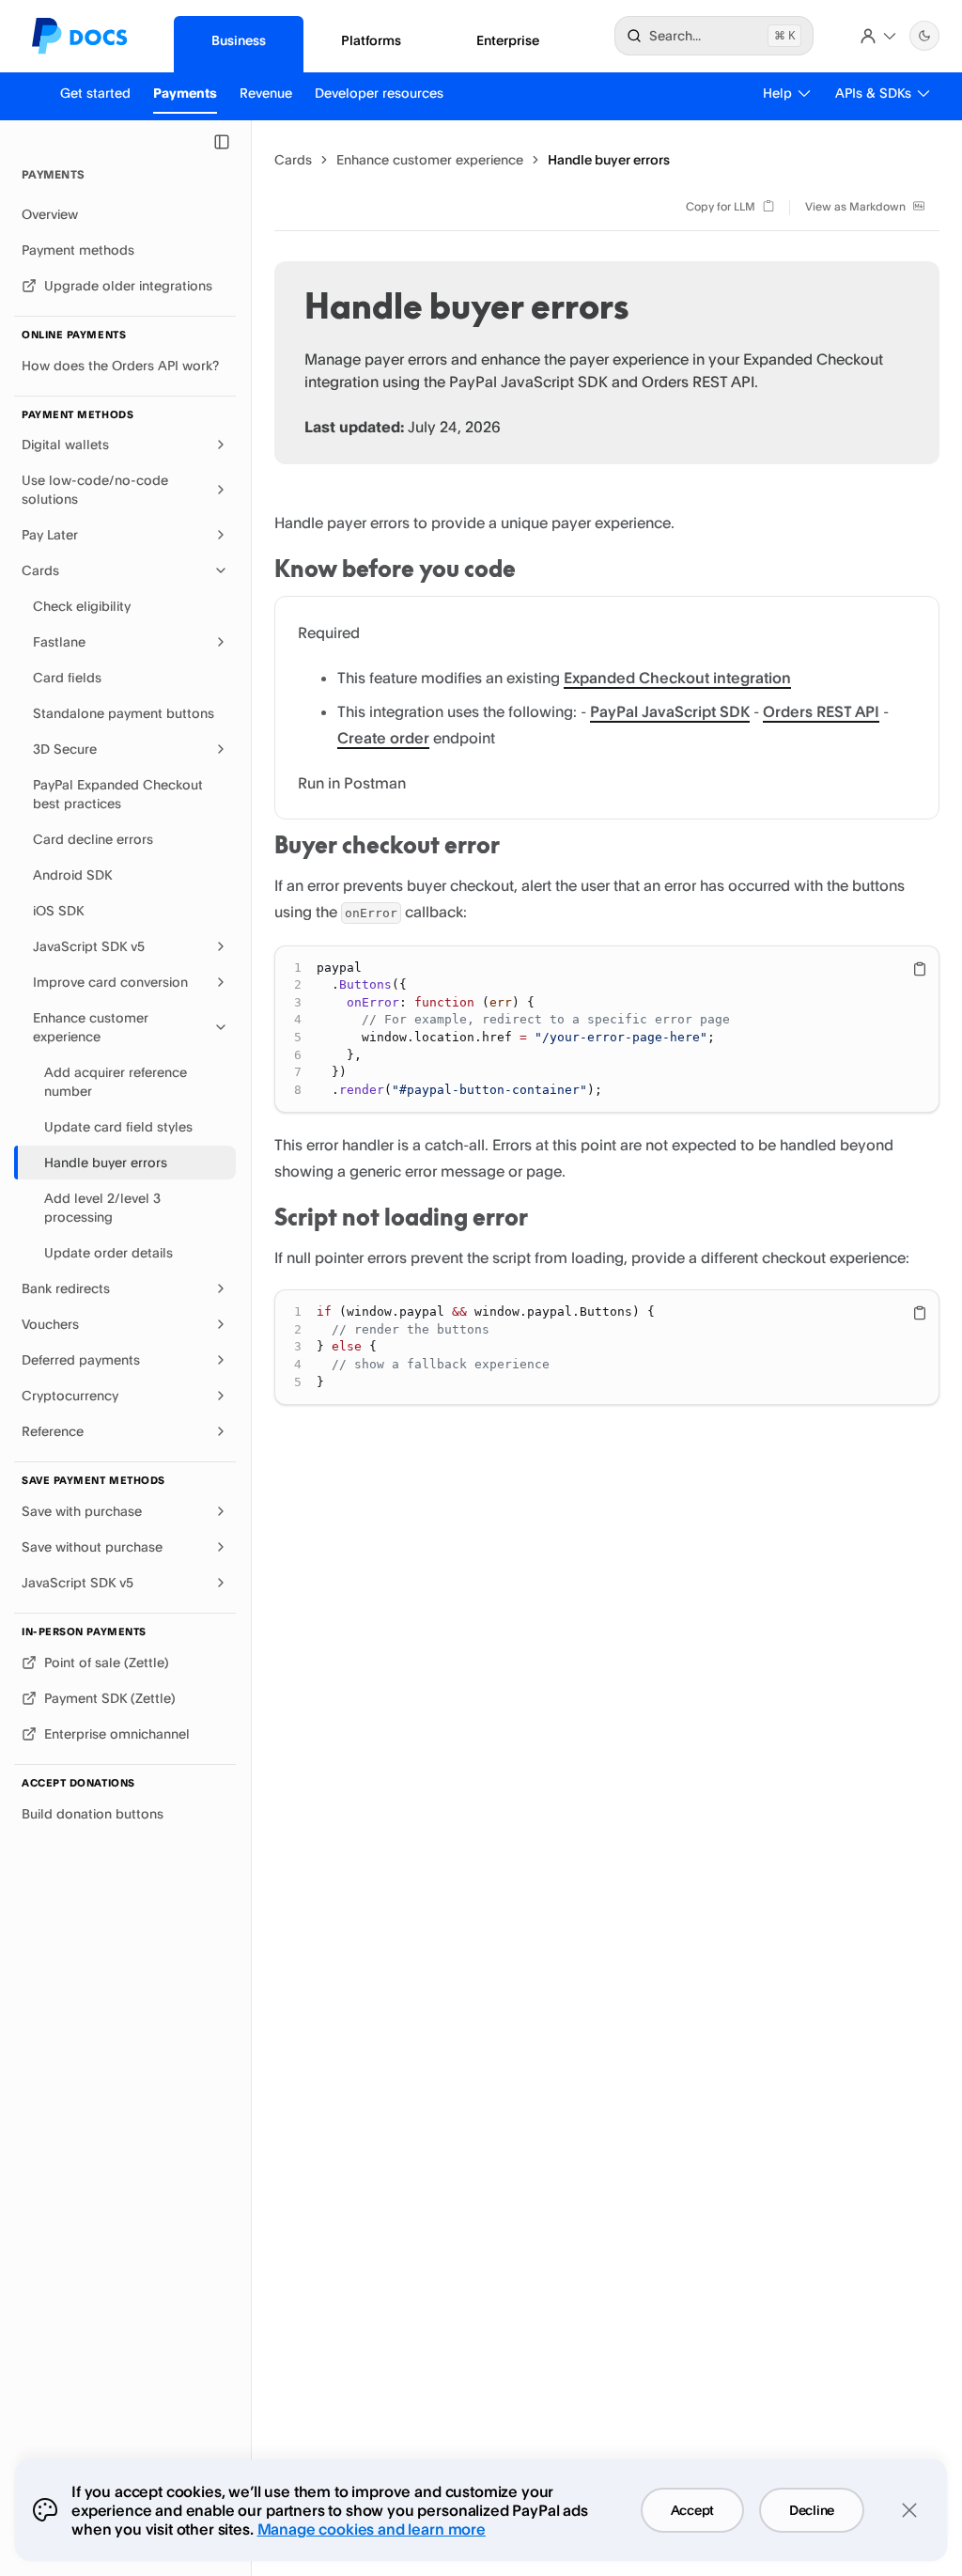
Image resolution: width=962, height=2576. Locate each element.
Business (239, 40)
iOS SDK (58, 910)
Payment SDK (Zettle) (109, 1698)
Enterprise (508, 40)
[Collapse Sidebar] (222, 142)
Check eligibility (82, 606)
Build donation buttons (93, 1813)
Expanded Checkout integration (677, 678)
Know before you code (395, 569)
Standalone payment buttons (124, 713)
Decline (812, 2510)
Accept (692, 2510)
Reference (53, 1431)
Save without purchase (92, 1546)
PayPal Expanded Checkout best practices (118, 794)
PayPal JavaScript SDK (670, 711)
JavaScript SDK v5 (89, 946)
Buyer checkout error (387, 845)
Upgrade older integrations (128, 285)
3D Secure (65, 749)
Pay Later (50, 534)
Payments (185, 93)
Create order (383, 738)
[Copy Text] (920, 969)
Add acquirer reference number (116, 1081)
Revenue (266, 93)
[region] (607, 1030)
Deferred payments (81, 1359)
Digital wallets (65, 444)
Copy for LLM (721, 206)
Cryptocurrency (70, 1395)
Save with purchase (82, 1511)
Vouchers (50, 1324)
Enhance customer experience (91, 1027)
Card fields (67, 677)
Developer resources (379, 93)
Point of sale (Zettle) (106, 1662)
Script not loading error (401, 1217)
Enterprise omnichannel (117, 1733)
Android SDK (72, 874)
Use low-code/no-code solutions (95, 489)
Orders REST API (821, 711)
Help (777, 93)
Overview (50, 214)
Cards (40, 570)
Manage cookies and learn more (372, 2529)
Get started (95, 93)
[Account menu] (878, 36)
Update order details (109, 1252)
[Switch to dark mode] (924, 36)
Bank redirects (66, 1288)
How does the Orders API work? (120, 365)
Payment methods (78, 250)
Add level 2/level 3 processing (102, 1207)
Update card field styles (118, 1126)
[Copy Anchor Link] (531, 570)
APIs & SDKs (873, 93)
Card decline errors (93, 839)
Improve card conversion (110, 982)
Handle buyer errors (106, 1162)
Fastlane (59, 641)
